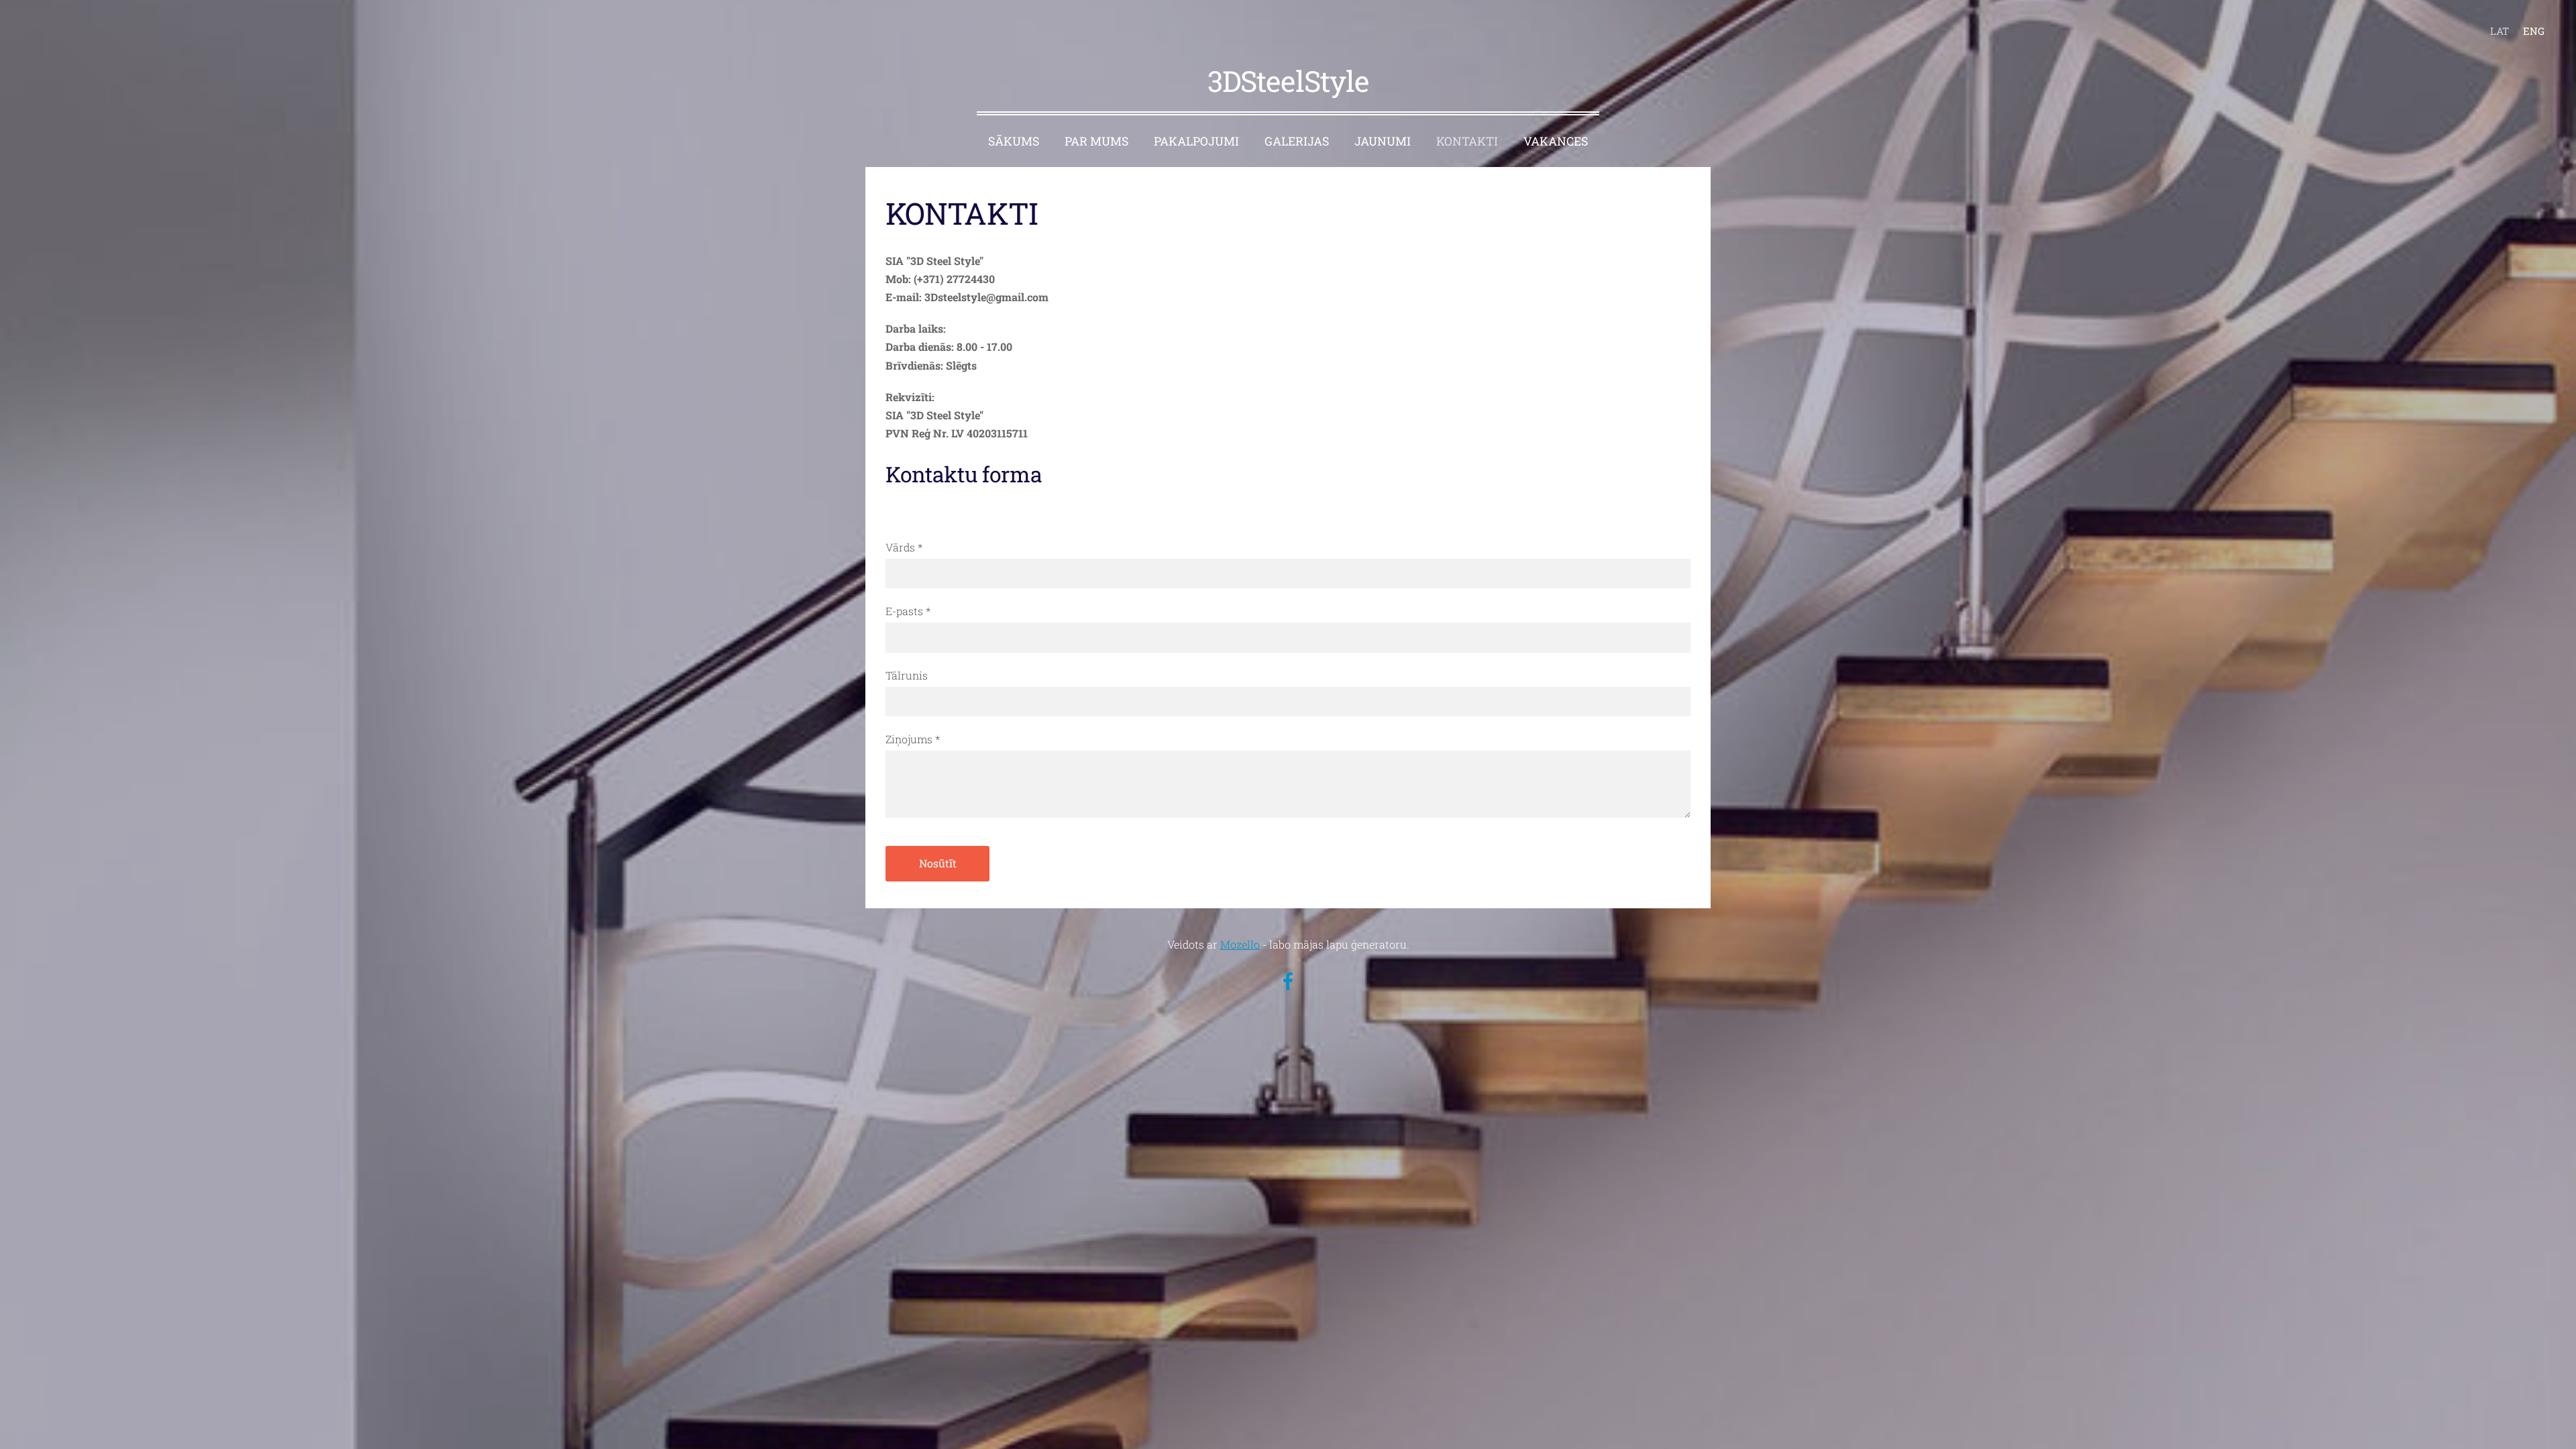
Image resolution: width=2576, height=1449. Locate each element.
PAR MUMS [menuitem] (1096, 141)
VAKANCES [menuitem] (1556, 141)
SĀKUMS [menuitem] (1014, 141)
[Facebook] (1288, 981)
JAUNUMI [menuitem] (1383, 141)
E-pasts (908, 611)
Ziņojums (913, 739)
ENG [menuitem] (2534, 31)
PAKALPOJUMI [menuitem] (1196, 141)
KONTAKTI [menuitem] (1467, 141)
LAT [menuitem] (2500, 31)
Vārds (904, 547)
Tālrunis (907, 675)
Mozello (1240, 944)
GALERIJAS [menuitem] (1297, 141)
